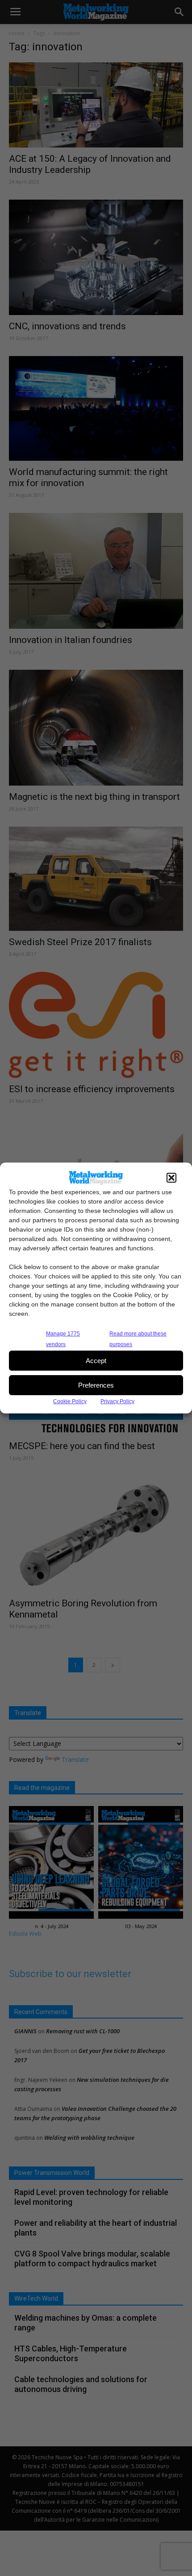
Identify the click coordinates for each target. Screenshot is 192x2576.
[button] (171, 1178)
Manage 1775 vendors (63, 1339)
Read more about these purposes (138, 1339)
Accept (96, 1361)
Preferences (96, 1385)
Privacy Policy (117, 1401)
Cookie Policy (70, 1401)
